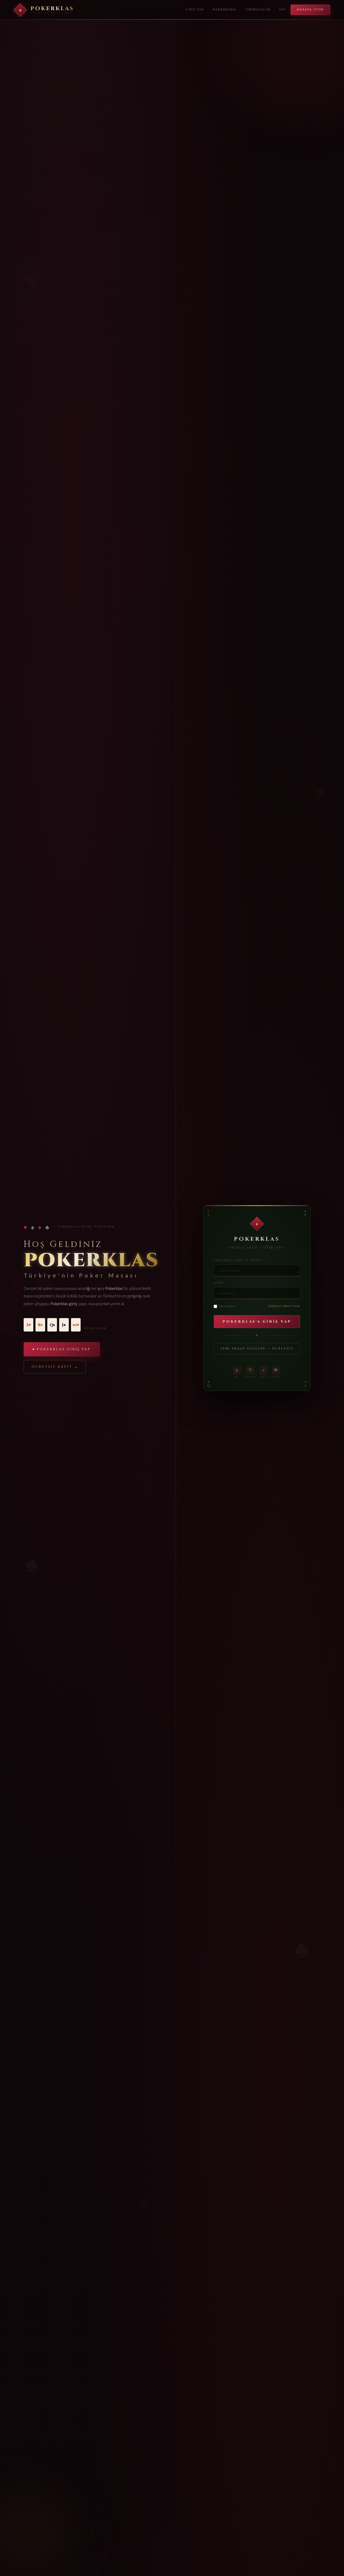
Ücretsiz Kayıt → (55, 1367)
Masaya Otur (310, 10)
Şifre (219, 1283)
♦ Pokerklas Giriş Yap (62, 1349)
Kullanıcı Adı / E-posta (238, 1260)
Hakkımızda (225, 10)
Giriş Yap (195, 10)
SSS (282, 10)
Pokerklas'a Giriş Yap (257, 1322)
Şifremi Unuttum (284, 1306)
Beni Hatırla (227, 1306)
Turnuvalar (258, 10)
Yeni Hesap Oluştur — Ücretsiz (257, 1349)
